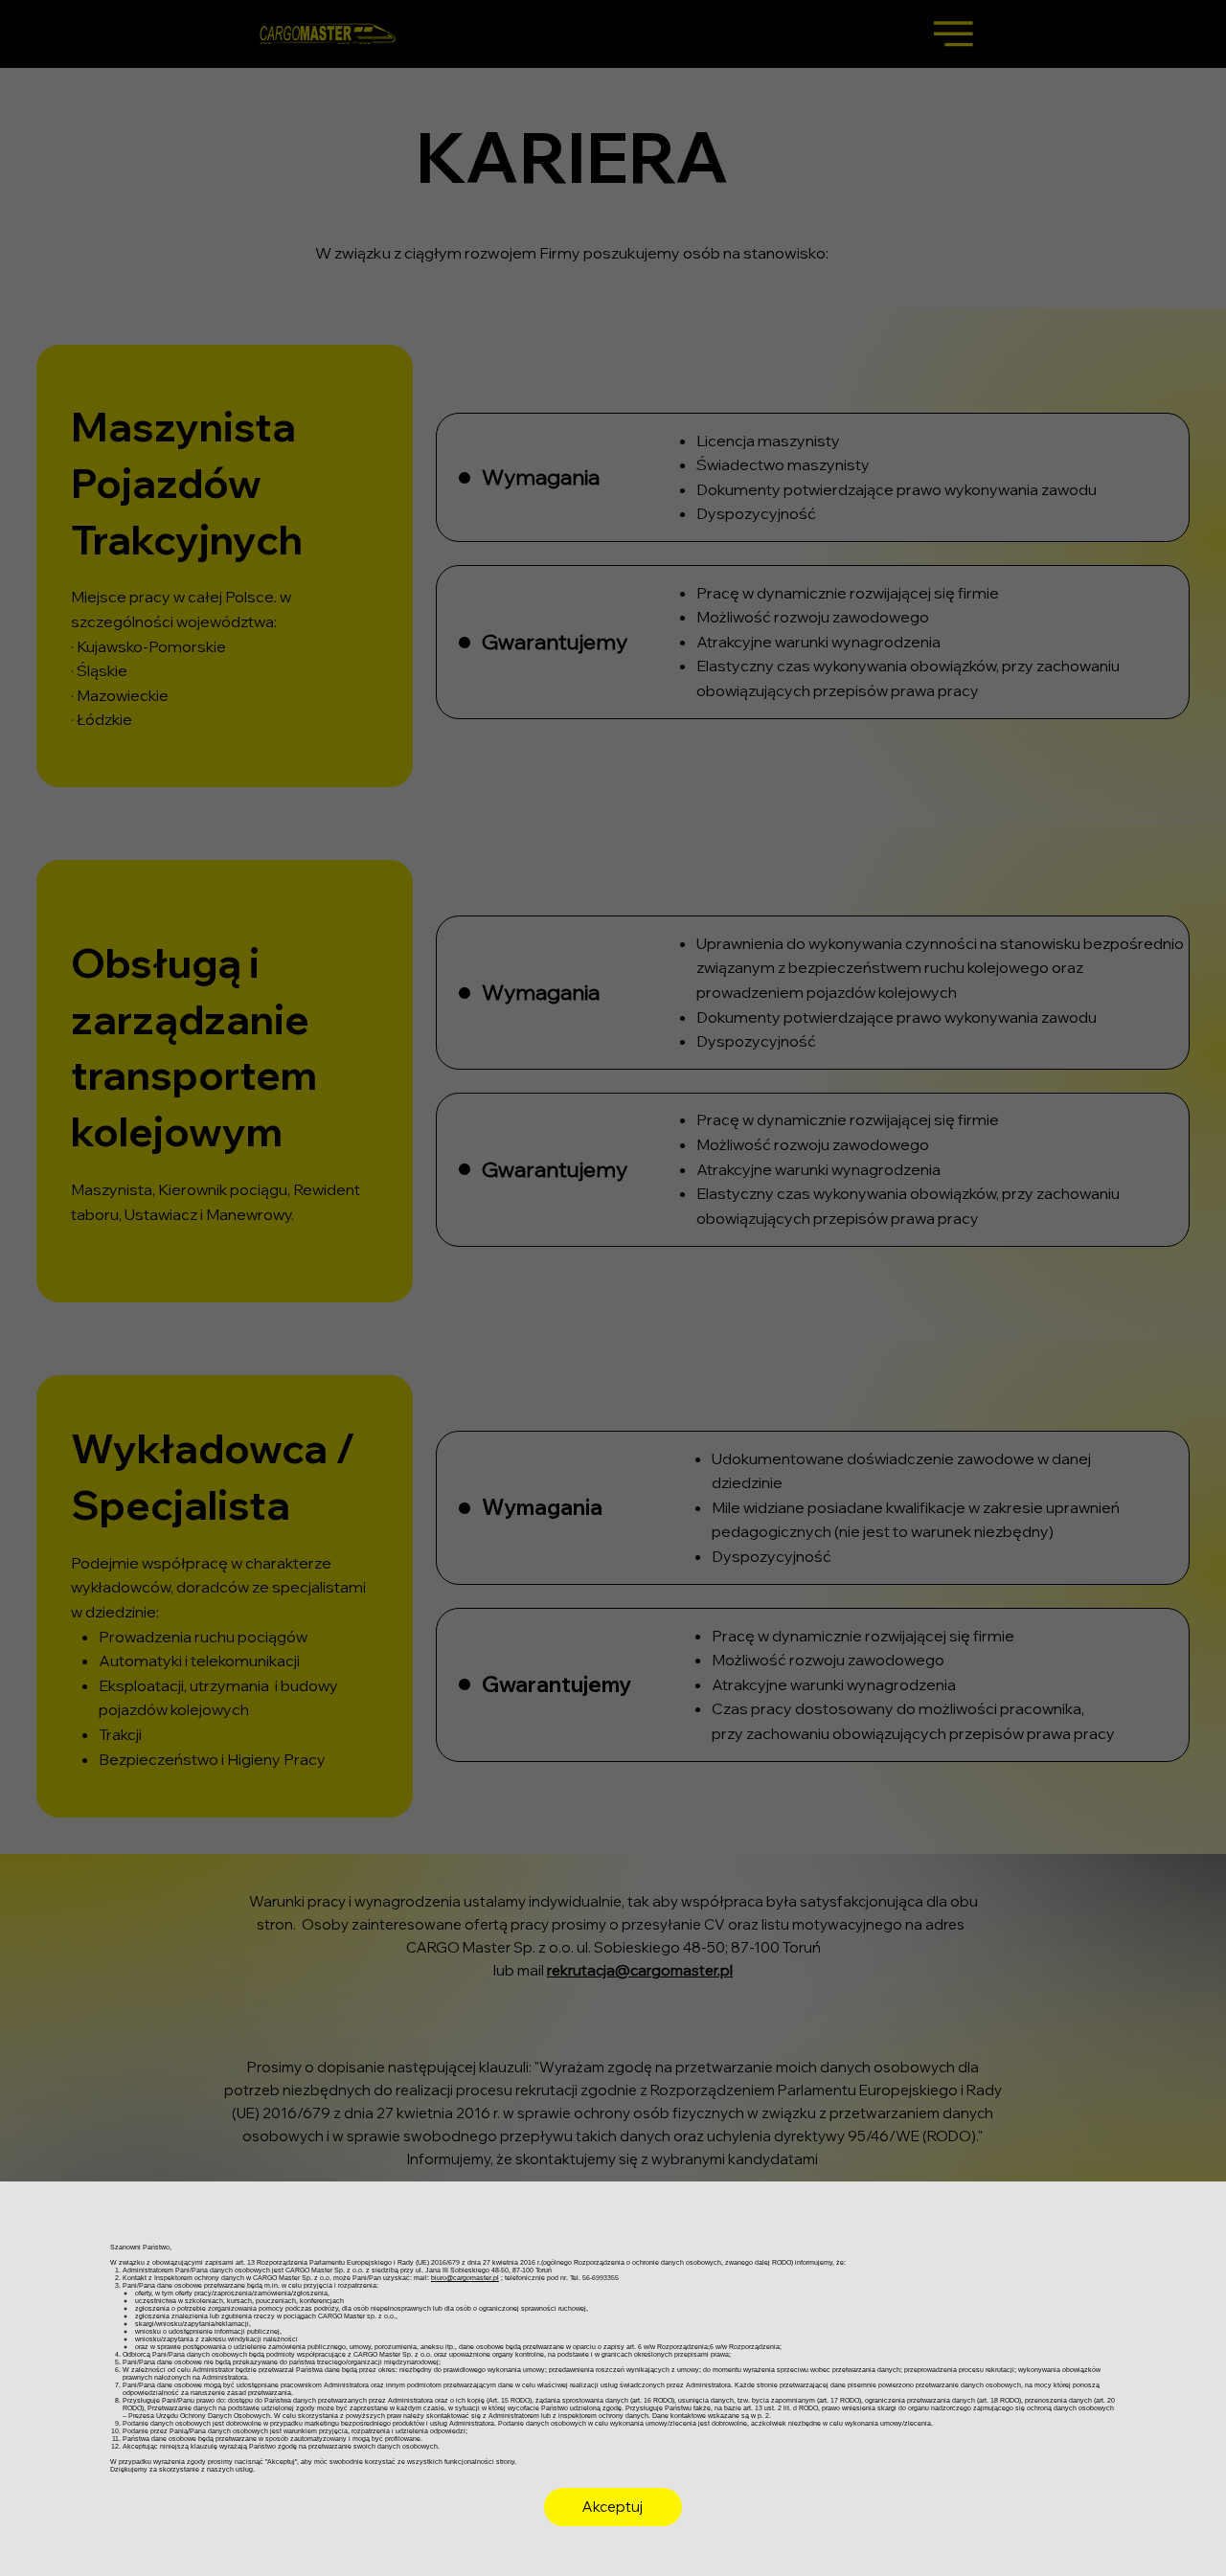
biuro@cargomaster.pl (465, 2278)
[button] (613, 2507)
